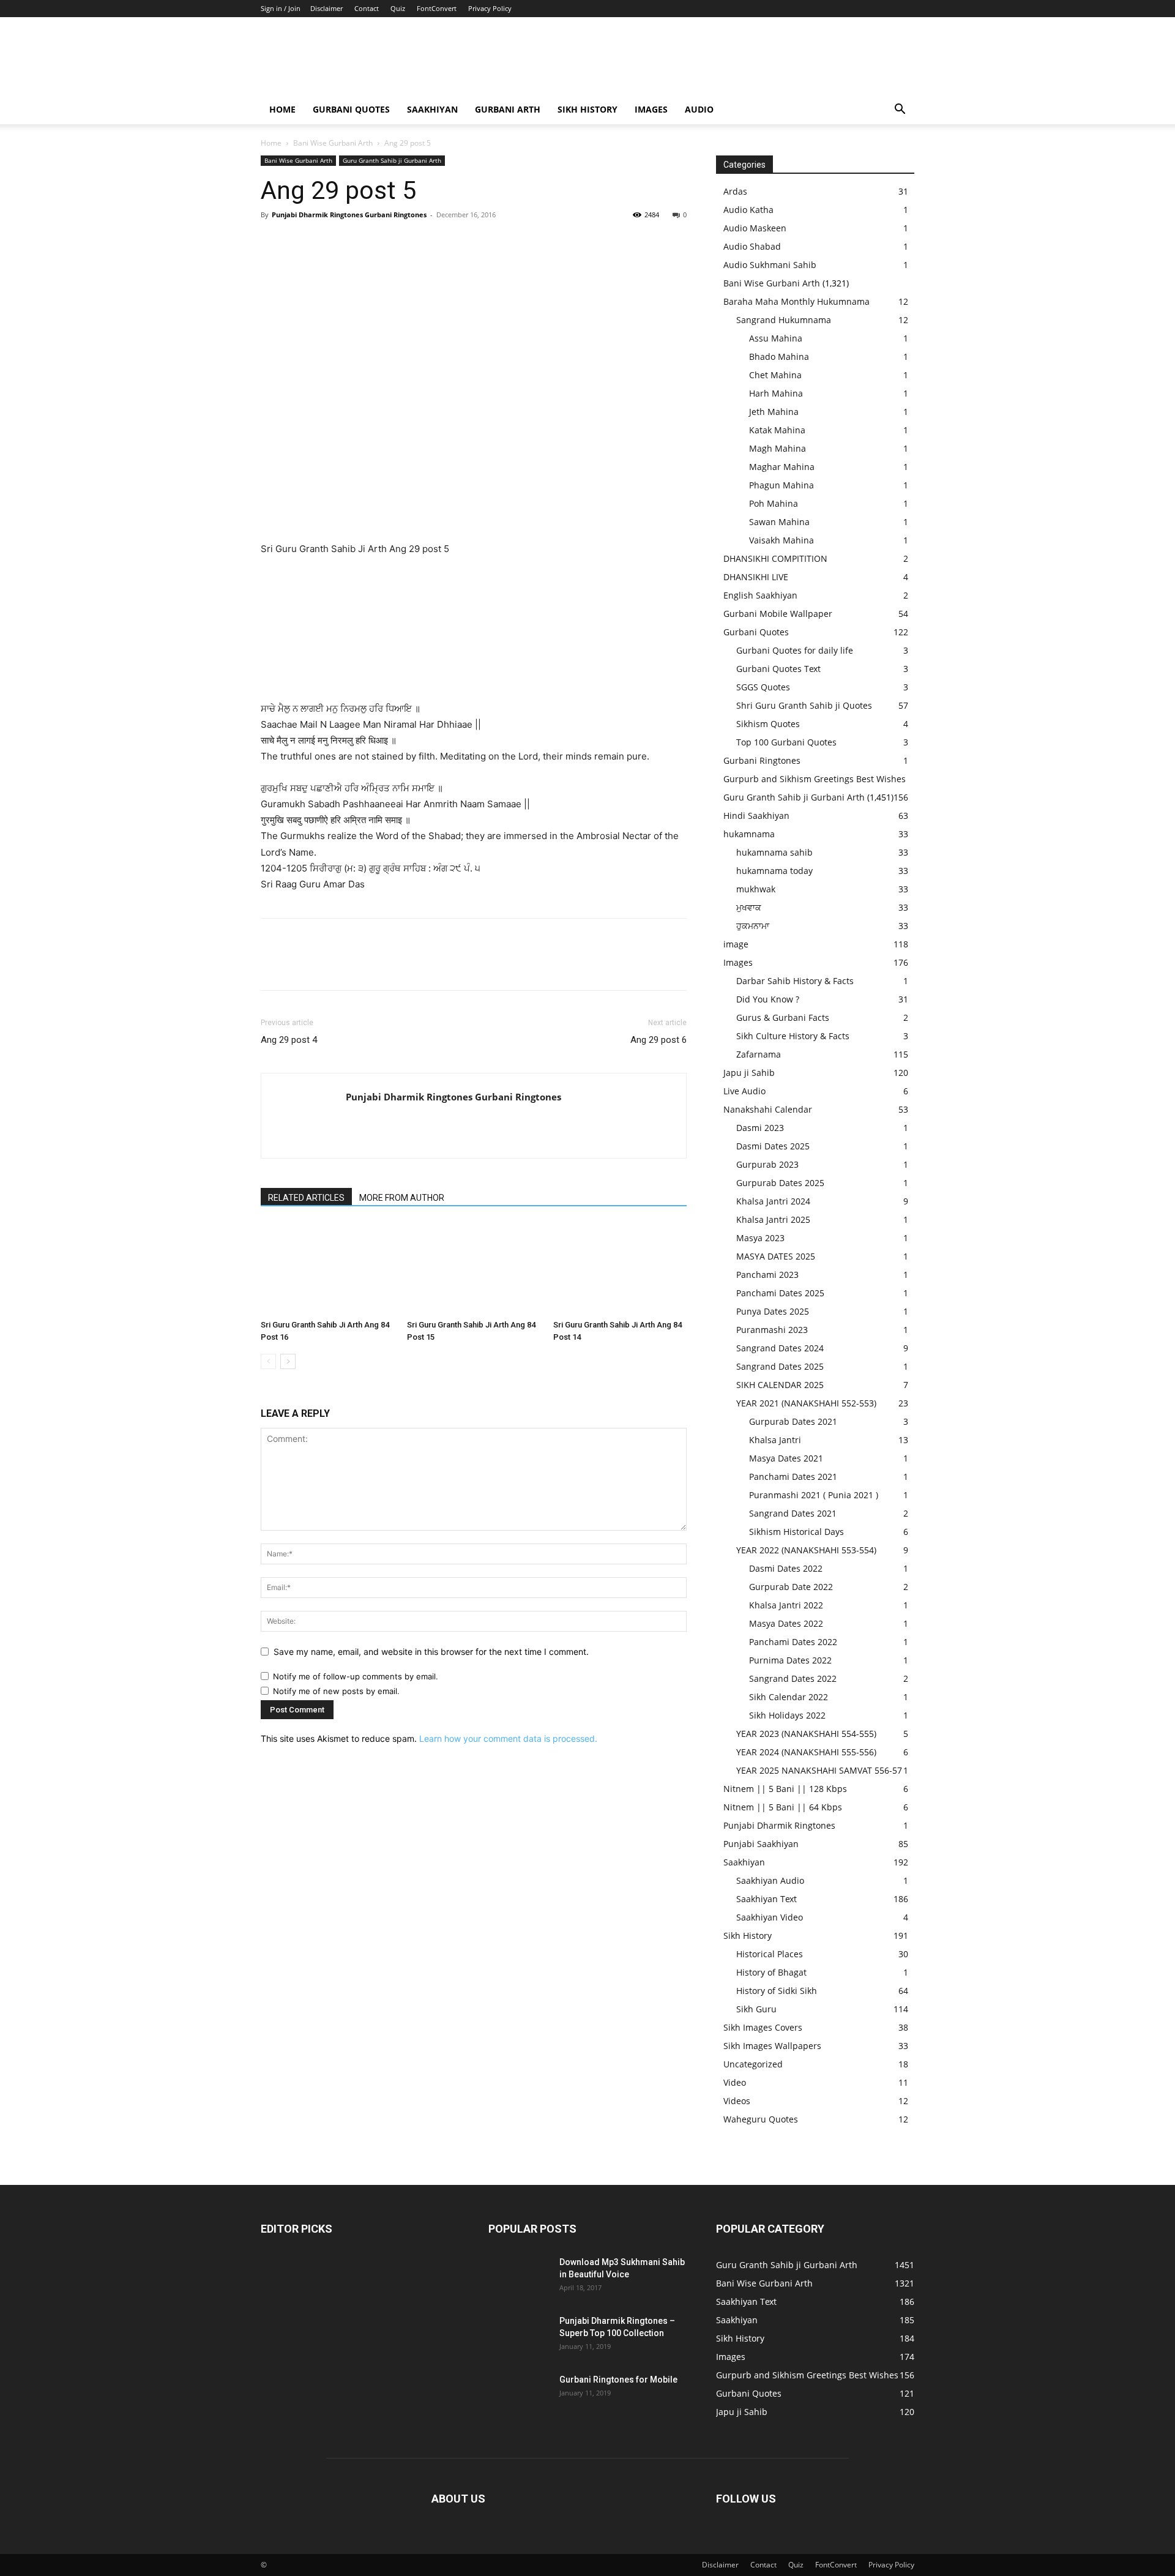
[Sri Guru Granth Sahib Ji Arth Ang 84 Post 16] (327, 1269)
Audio (699, 109)
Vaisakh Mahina (781, 540)
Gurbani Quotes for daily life (795, 650)
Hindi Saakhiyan (756, 816)
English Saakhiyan (760, 595)
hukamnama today (774, 871)
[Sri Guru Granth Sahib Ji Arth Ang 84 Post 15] (474, 1269)
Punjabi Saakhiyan (761, 1844)
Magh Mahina (778, 448)
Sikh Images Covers (763, 2027)
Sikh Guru (756, 2009)
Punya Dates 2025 (773, 1311)
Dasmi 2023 (760, 1128)
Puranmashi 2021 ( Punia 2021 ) (814, 1495)
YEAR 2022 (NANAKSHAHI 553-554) (806, 1550)
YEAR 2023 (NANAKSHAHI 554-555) (806, 1734)
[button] (900, 110)
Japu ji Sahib (749, 1073)
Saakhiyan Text (767, 1899)
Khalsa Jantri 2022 (786, 1605)
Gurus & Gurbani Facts (783, 1017)
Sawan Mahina (779, 522)
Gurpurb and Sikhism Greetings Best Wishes (815, 779)
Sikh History (748, 1936)
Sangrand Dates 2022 (793, 1678)
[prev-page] (268, 1361)
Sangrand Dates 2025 (780, 1366)
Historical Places (770, 1954)
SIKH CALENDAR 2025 (780, 1385)
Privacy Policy (490, 8)
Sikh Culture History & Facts (793, 1036)
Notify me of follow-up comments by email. (356, 1676)
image (736, 944)
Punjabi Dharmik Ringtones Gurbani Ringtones (349, 215)
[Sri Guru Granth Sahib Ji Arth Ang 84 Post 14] (620, 1269)
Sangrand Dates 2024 (780, 1348)
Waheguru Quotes (761, 2119)
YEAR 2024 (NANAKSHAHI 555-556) (806, 1752)
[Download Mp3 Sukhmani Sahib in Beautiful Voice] (519, 2277)
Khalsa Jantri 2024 (773, 1201)
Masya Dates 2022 (786, 1623)
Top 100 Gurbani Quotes (786, 742)
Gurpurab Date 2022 (791, 1587)
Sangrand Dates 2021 (793, 1513)
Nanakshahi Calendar (768, 1109)
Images (651, 109)
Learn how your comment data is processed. (508, 1738)
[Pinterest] (329, 242)
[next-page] (288, 1361)
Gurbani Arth (508, 109)
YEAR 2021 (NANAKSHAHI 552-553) (806, 1403)
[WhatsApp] (357, 242)
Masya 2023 (760, 1238)
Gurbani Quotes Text (778, 669)
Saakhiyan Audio (770, 1880)
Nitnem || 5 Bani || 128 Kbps (785, 1789)
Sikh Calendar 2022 (789, 1697)
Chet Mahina (775, 375)
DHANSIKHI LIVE (756, 577)
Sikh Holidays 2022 (787, 1715)
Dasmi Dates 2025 (773, 1146)
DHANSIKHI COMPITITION (775, 558)
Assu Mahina (776, 338)
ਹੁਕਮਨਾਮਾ (753, 926)
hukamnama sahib (774, 852)
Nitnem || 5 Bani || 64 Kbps (783, 1807)
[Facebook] (273, 242)
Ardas (735, 191)
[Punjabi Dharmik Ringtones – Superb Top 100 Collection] (519, 2336)
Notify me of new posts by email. (336, 1691)
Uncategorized (753, 2064)
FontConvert (437, 8)
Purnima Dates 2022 (790, 1660)
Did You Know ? (768, 999)
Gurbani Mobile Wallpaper (778, 614)
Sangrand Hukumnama (784, 320)
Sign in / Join (281, 8)
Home (282, 109)
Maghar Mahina (782, 467)
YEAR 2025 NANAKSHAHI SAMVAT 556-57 (819, 1770)
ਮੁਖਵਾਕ (749, 907)
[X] (301, 242)
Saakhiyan (432, 109)
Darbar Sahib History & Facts (795, 981)
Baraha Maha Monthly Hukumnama (796, 301)
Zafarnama (759, 1054)
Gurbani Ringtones (762, 760)
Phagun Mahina (781, 485)
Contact (367, 8)
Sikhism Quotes (768, 724)
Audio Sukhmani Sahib (770, 265)
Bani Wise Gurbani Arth (333, 143)
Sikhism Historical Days (796, 1532)
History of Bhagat (771, 1972)
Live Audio (744, 1091)
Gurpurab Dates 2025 (780, 1183)
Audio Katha (748, 210)
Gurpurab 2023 (767, 1164)
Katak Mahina (777, 430)
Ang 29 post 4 (289, 1040)
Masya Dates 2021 (786, 1458)
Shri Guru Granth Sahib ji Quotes (804, 705)
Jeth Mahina (774, 412)
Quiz (398, 8)
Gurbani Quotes (351, 109)
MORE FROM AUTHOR (402, 1198)
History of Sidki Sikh (777, 1991)
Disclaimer (326, 8)
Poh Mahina (774, 503)
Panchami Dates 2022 (793, 1642)
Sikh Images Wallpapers (772, 2046)
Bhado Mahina (779, 357)
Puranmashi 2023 (772, 1330)
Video (735, 2082)
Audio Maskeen (755, 228)
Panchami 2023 (767, 1275)
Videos (737, 2101)
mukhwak (756, 889)
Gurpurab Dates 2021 (793, 1421)
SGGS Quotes (763, 687)
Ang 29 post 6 (658, 1040)
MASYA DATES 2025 (776, 1256)
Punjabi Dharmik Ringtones (779, 1825)
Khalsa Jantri (775, 1440)
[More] (386, 242)
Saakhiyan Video (770, 1917)
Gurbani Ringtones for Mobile (618, 2380)
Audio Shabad (752, 246)
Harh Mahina (776, 393)
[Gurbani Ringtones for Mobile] (519, 2395)
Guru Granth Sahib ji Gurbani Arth (392, 160)
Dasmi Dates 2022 (786, 1568)
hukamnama (749, 834)
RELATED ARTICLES (306, 1198)
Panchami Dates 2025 (780, 1293)
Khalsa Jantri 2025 (773, 1219)
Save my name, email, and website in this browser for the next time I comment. (431, 1652)
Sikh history (587, 109)
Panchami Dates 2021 (793, 1477)
